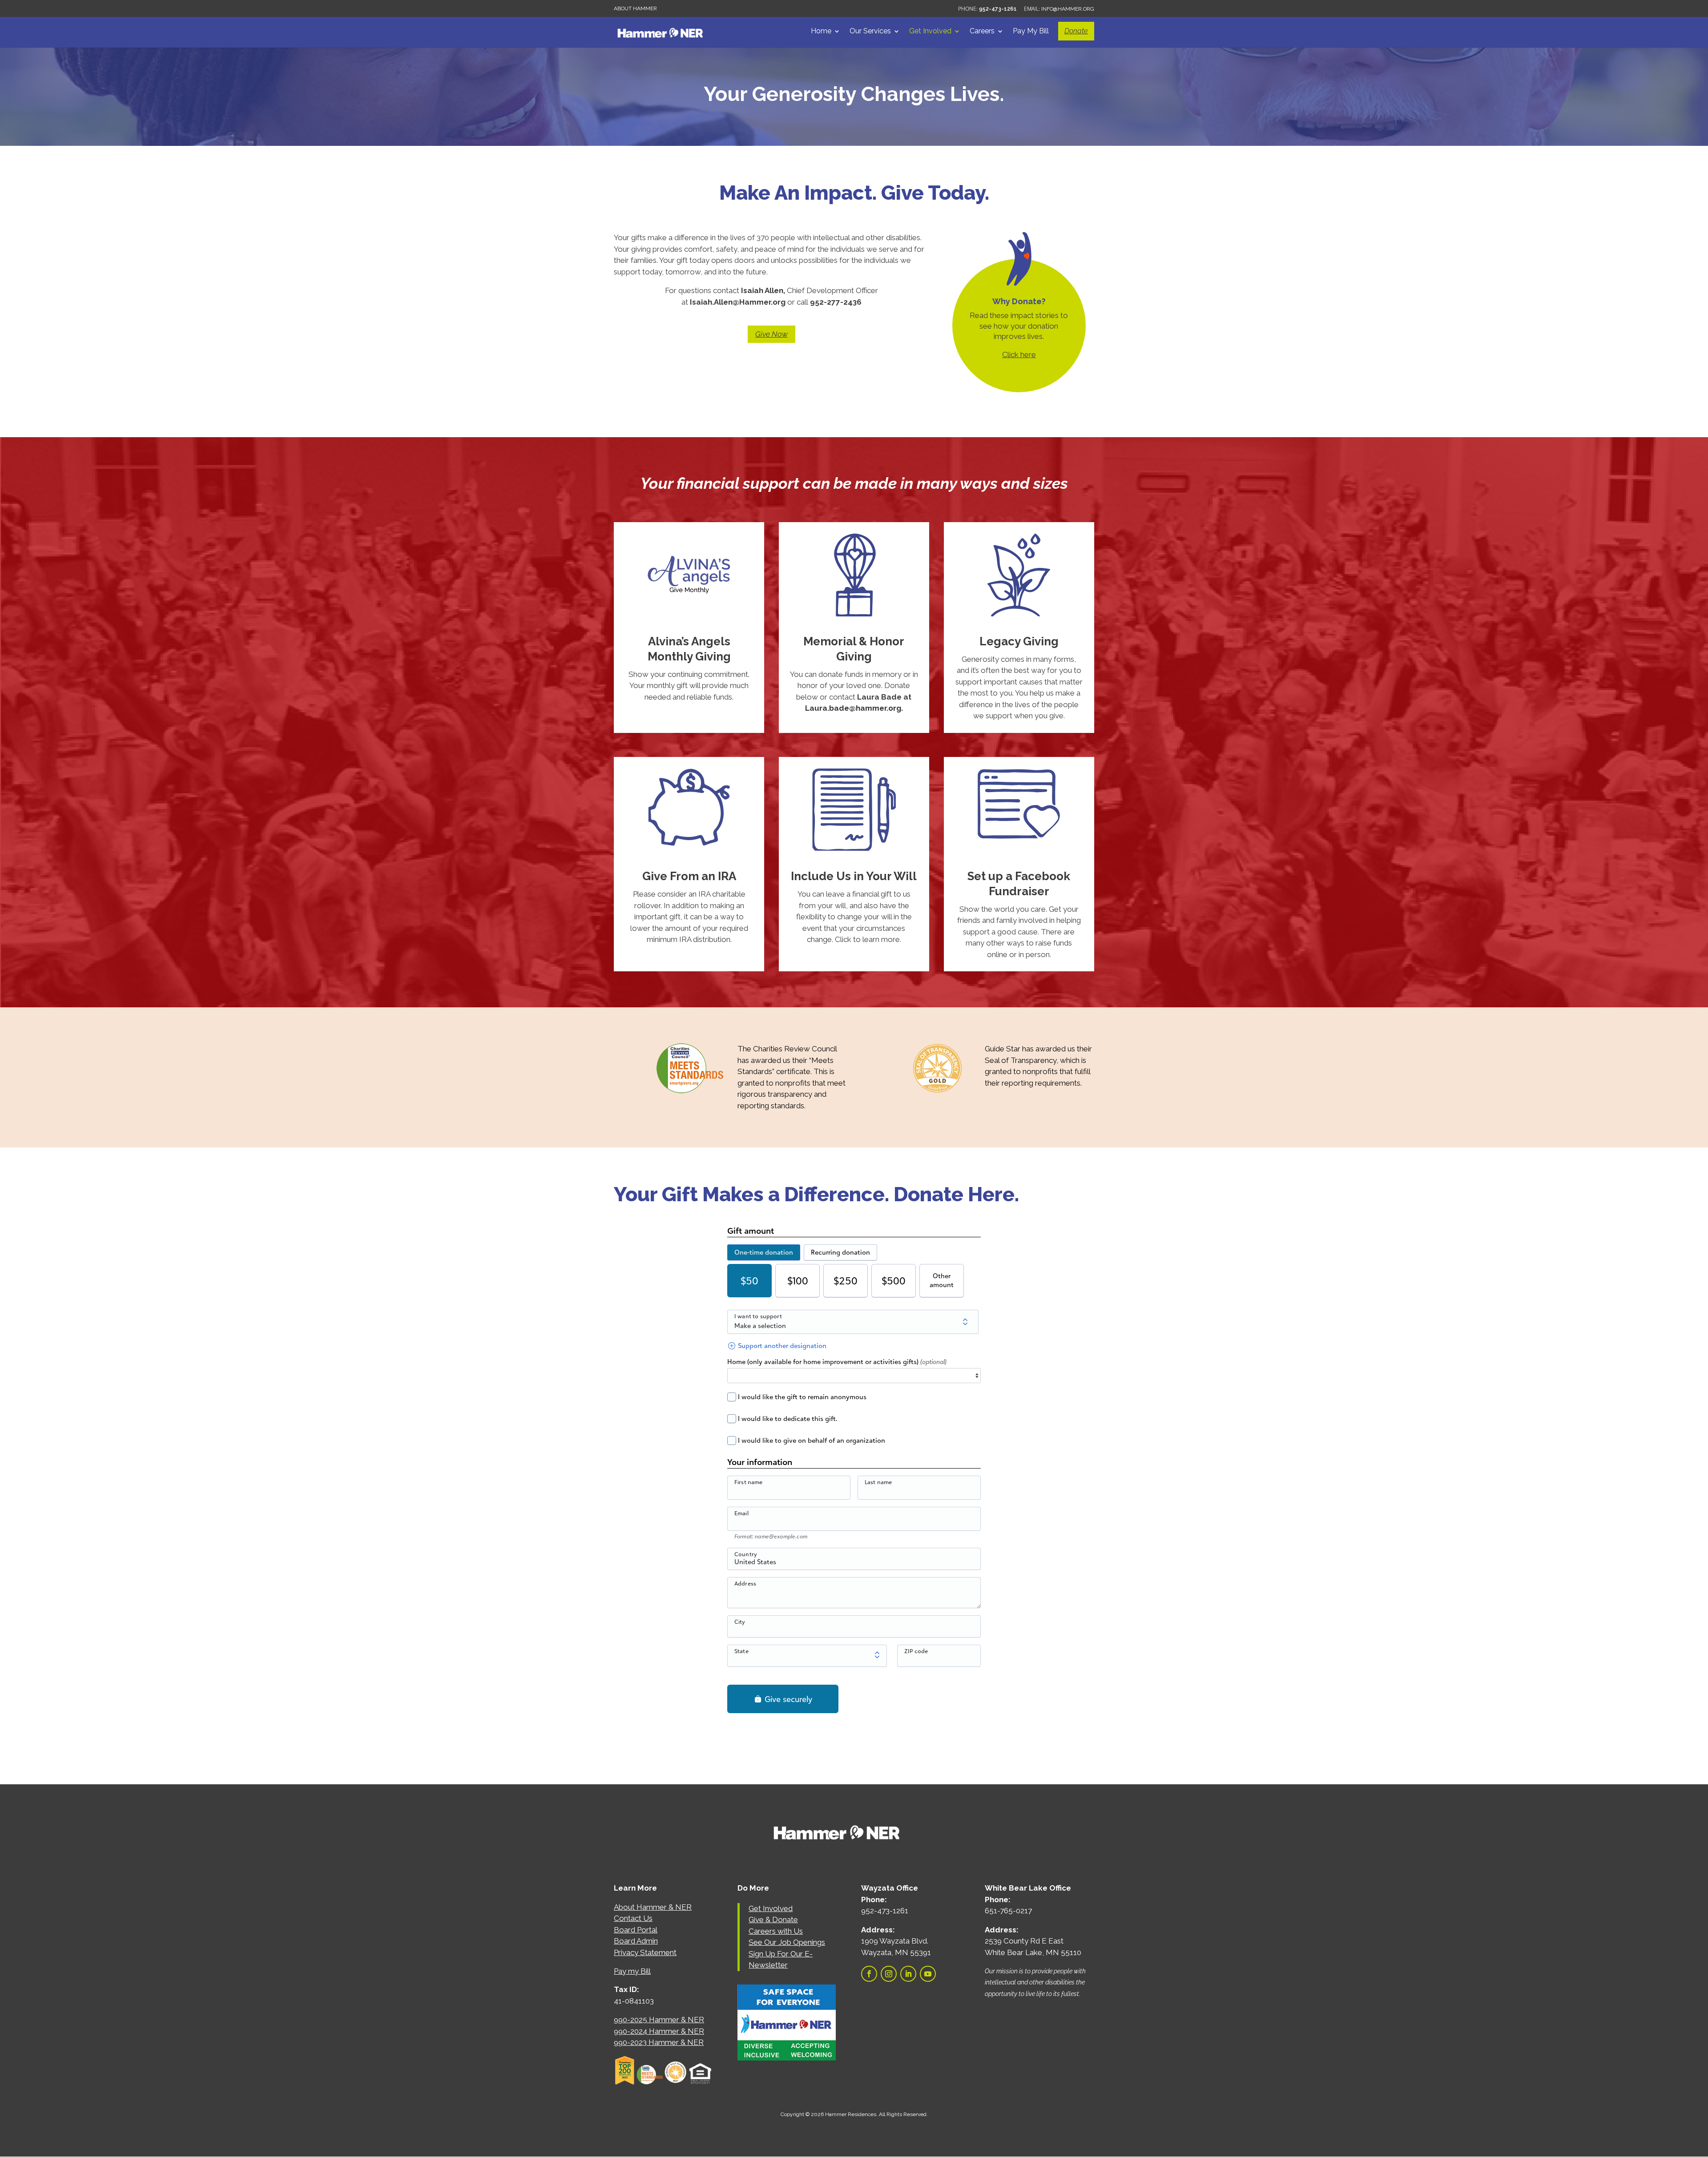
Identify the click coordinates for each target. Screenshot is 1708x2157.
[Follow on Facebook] (869, 1974)
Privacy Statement (645, 1952)
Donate (1076, 31)
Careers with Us (776, 1931)
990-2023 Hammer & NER (659, 2042)
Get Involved (930, 32)
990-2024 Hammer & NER (659, 2031)
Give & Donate (773, 1920)
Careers (982, 32)
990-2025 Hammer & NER (659, 2020)
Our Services (870, 32)
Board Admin (636, 1941)
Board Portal (636, 1930)
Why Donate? (1019, 301)
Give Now (771, 334)
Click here (1019, 354)
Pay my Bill (632, 1971)
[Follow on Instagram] (889, 1974)
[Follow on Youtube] (928, 1974)
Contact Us (633, 1918)
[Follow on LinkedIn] (908, 1974)
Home (821, 32)
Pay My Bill (1031, 32)
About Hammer (635, 8)
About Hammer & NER (653, 1907)
